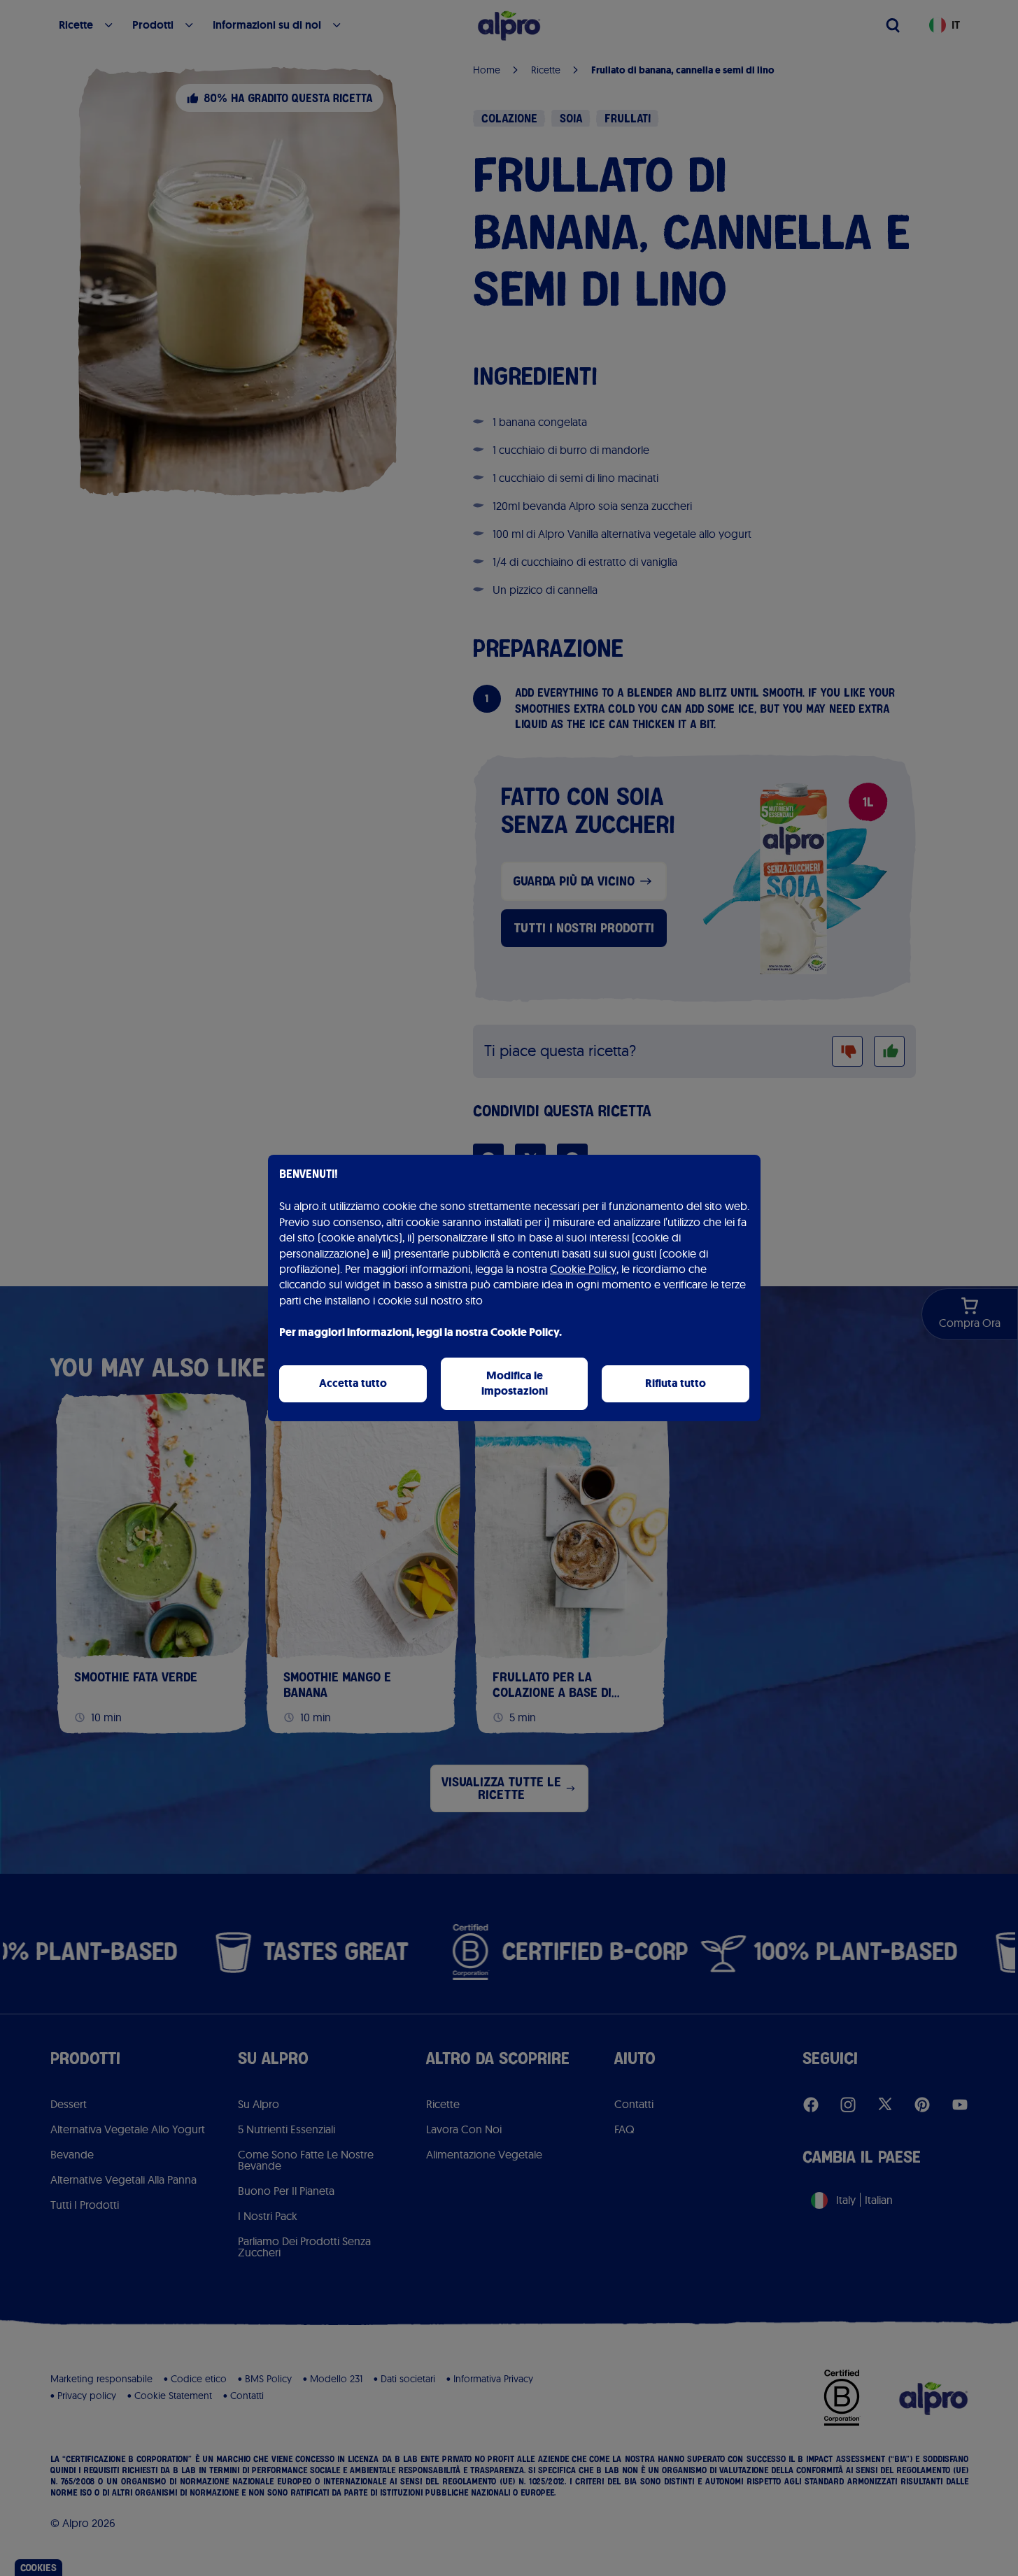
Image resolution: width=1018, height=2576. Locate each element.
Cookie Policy (583, 1269)
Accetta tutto (353, 1383)
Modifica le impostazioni (515, 1383)
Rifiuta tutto (676, 1383)
